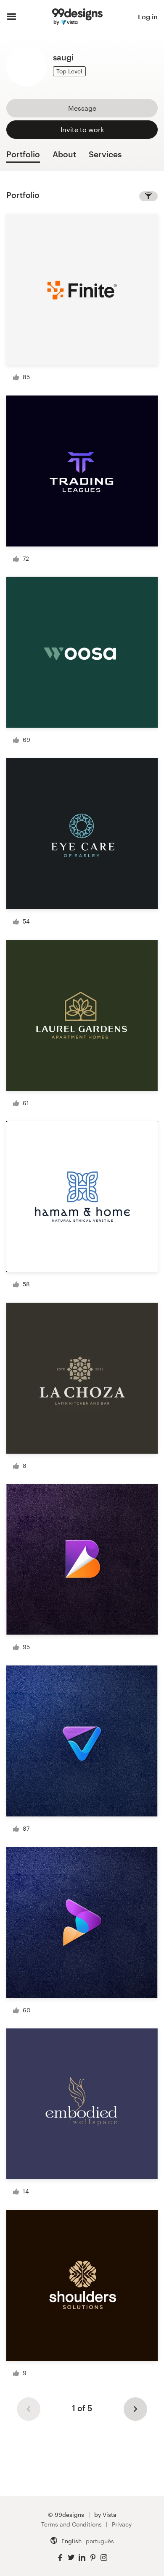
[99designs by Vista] (77, 17)
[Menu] (12, 17)
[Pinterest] (93, 2558)
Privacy (122, 2524)
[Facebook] (60, 2558)
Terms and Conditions (71, 2524)
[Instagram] (104, 2558)
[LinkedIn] (82, 2558)
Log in (148, 17)
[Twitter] (71, 2558)
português (100, 2541)
